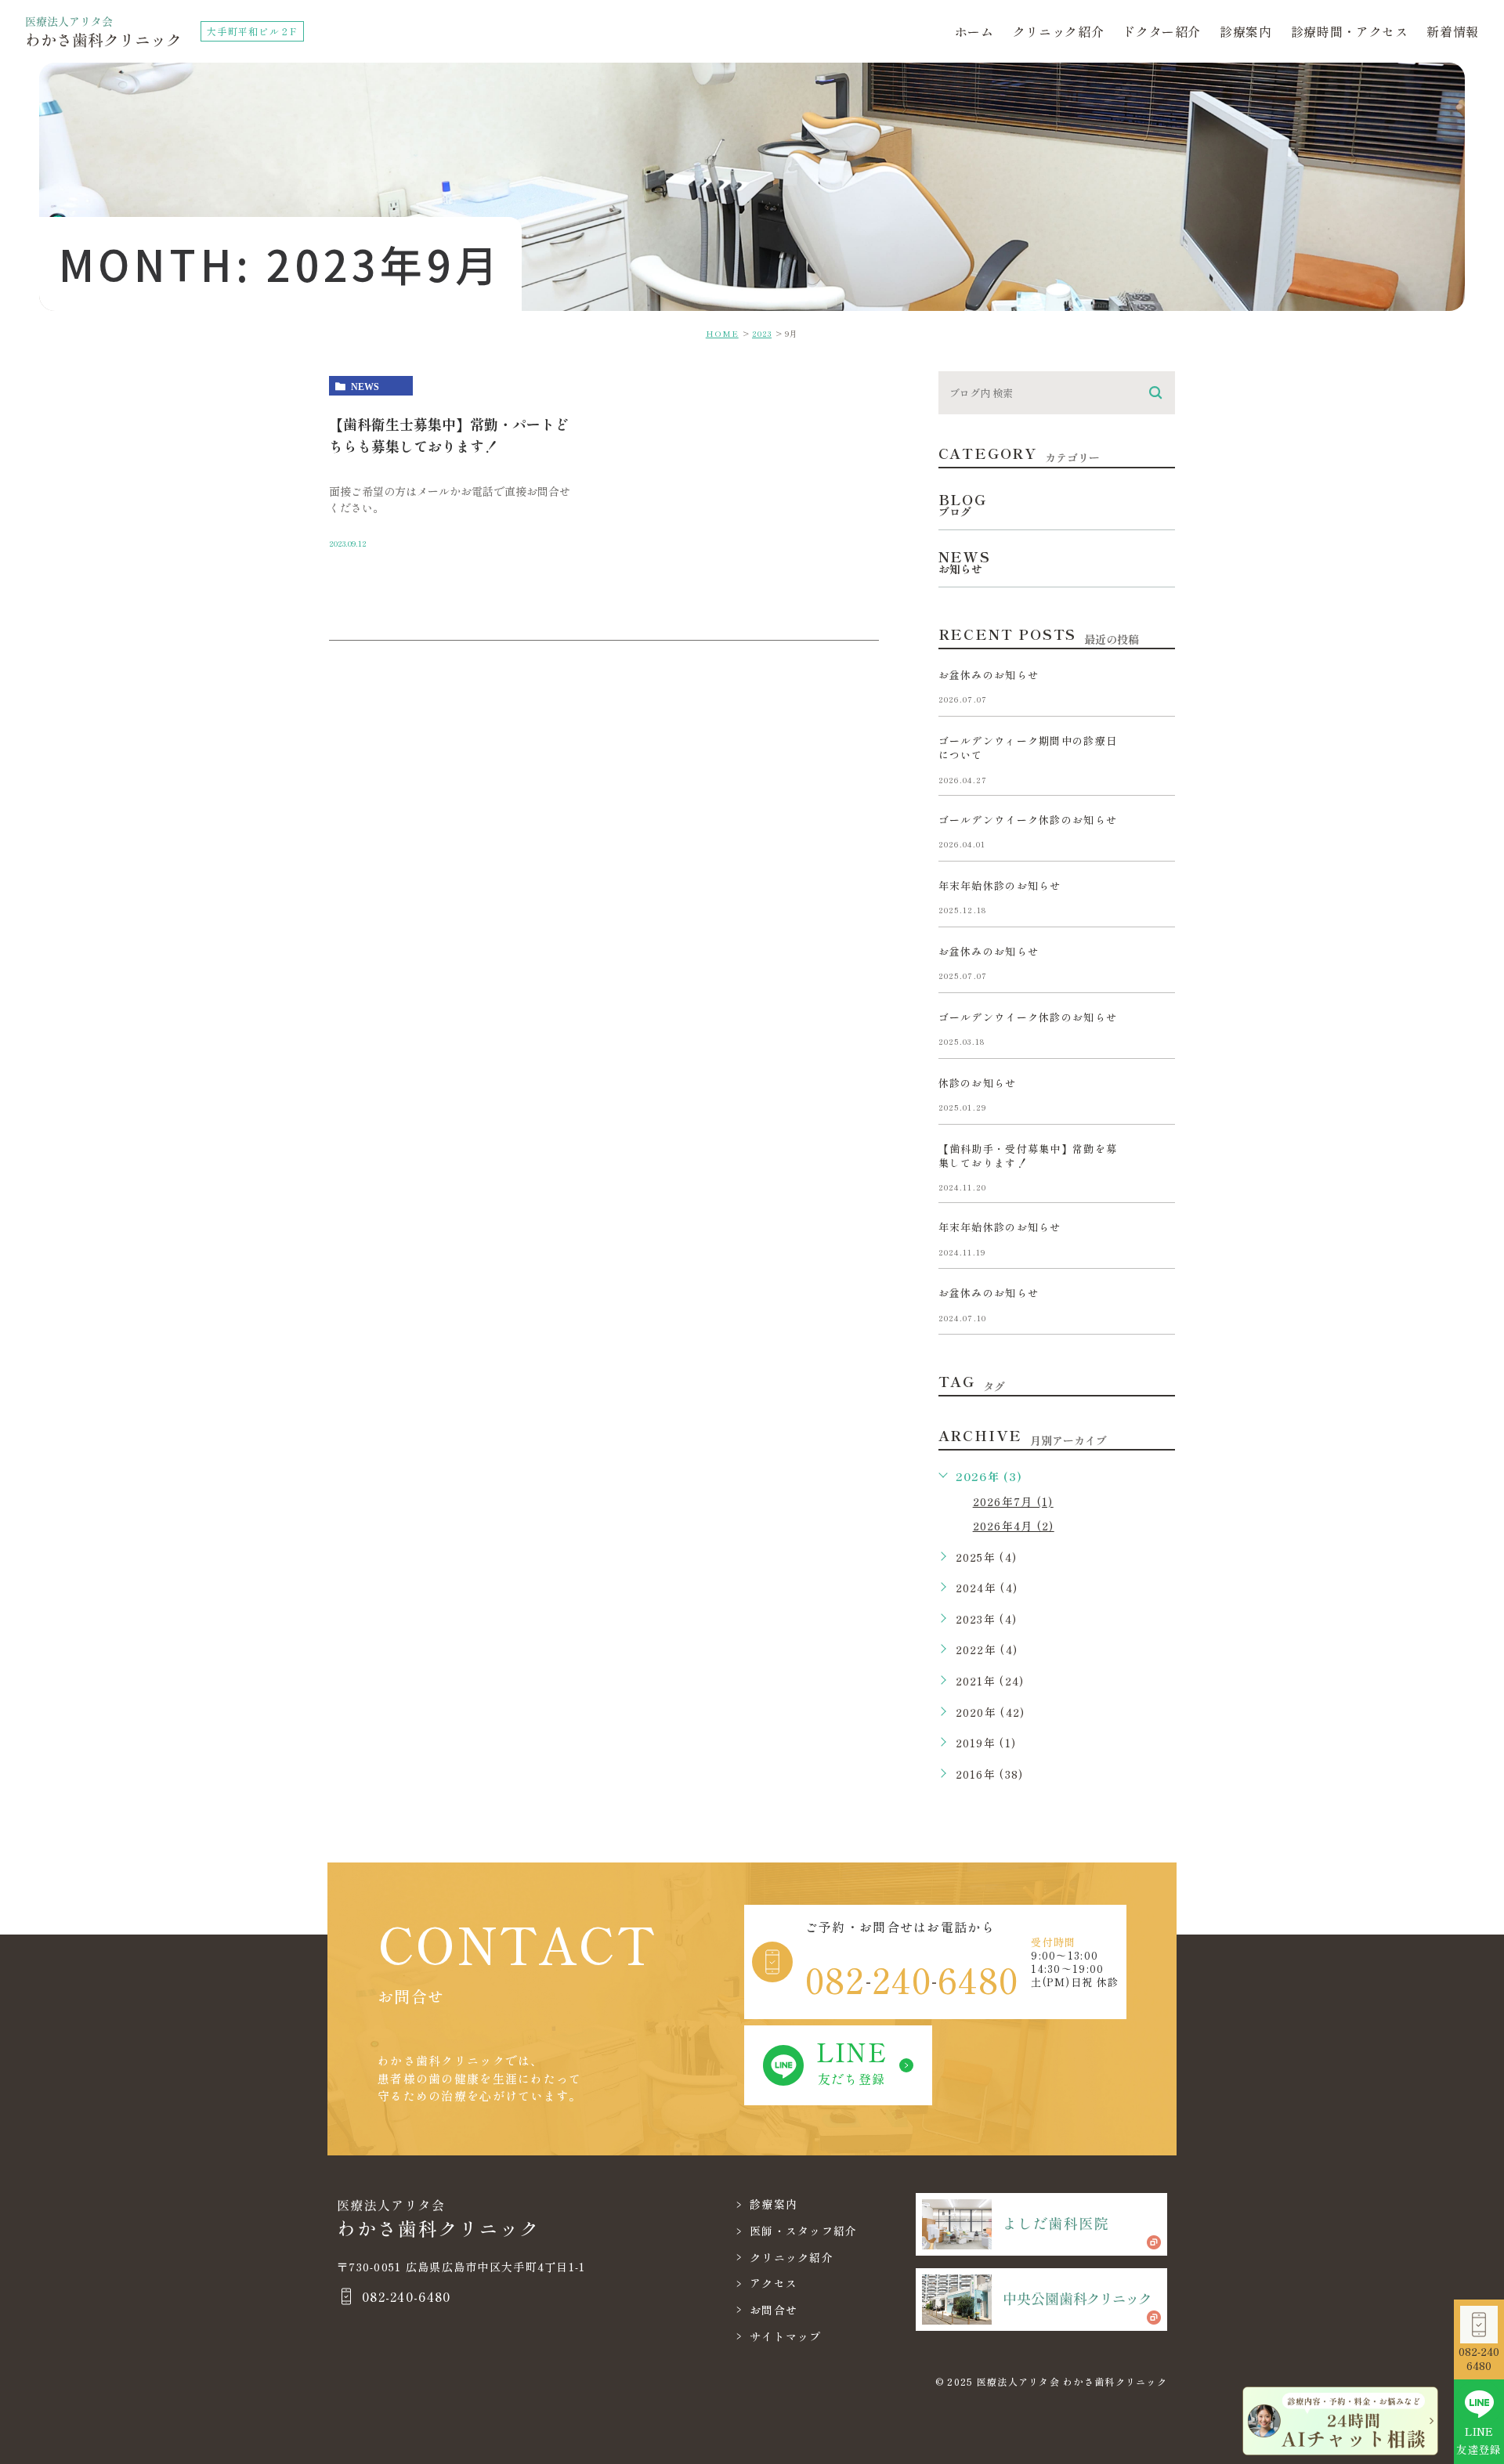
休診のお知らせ (978, 1083)
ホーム (974, 31)
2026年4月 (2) (1014, 1526)
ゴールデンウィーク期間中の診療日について (1028, 748)
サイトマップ (786, 2336)
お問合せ (774, 2310)
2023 (762, 333)
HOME (722, 333)
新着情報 (1453, 31)
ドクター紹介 (1162, 31)
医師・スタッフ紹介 (804, 2231)
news (365, 386)
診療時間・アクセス (1350, 31)
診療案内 (1246, 31)
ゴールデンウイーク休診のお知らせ (1028, 820)
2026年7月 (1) (1013, 1501)
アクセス (774, 2283)
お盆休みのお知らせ (989, 675)
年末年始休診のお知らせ (1000, 885)
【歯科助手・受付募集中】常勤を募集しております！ (1028, 1156)
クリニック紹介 (1058, 31)
